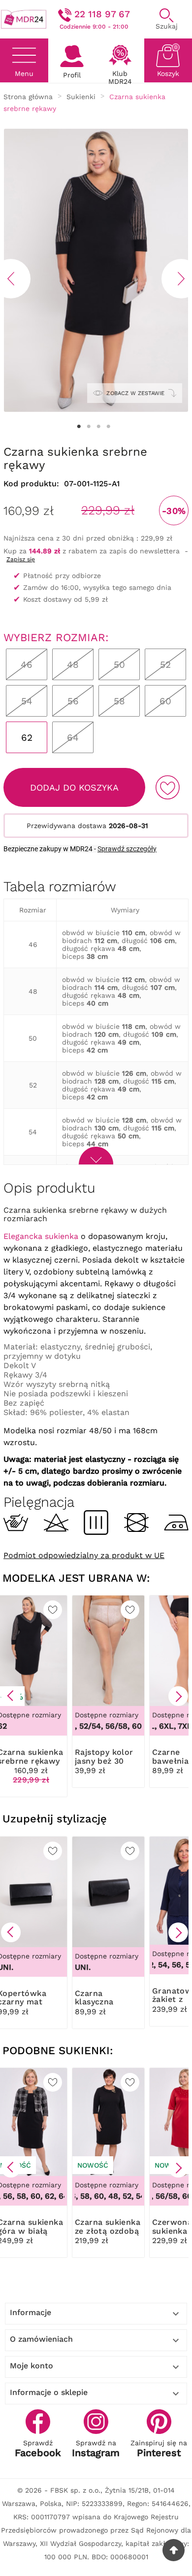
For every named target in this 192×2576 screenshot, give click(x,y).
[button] (11, 1696)
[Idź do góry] (174, 2550)
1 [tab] (79, 427)
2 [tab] (89, 427)
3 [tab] (98, 427)
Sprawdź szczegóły (127, 849)
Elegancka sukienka (41, 1236)
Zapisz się (21, 559)
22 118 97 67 (102, 14)
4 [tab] (108, 427)
